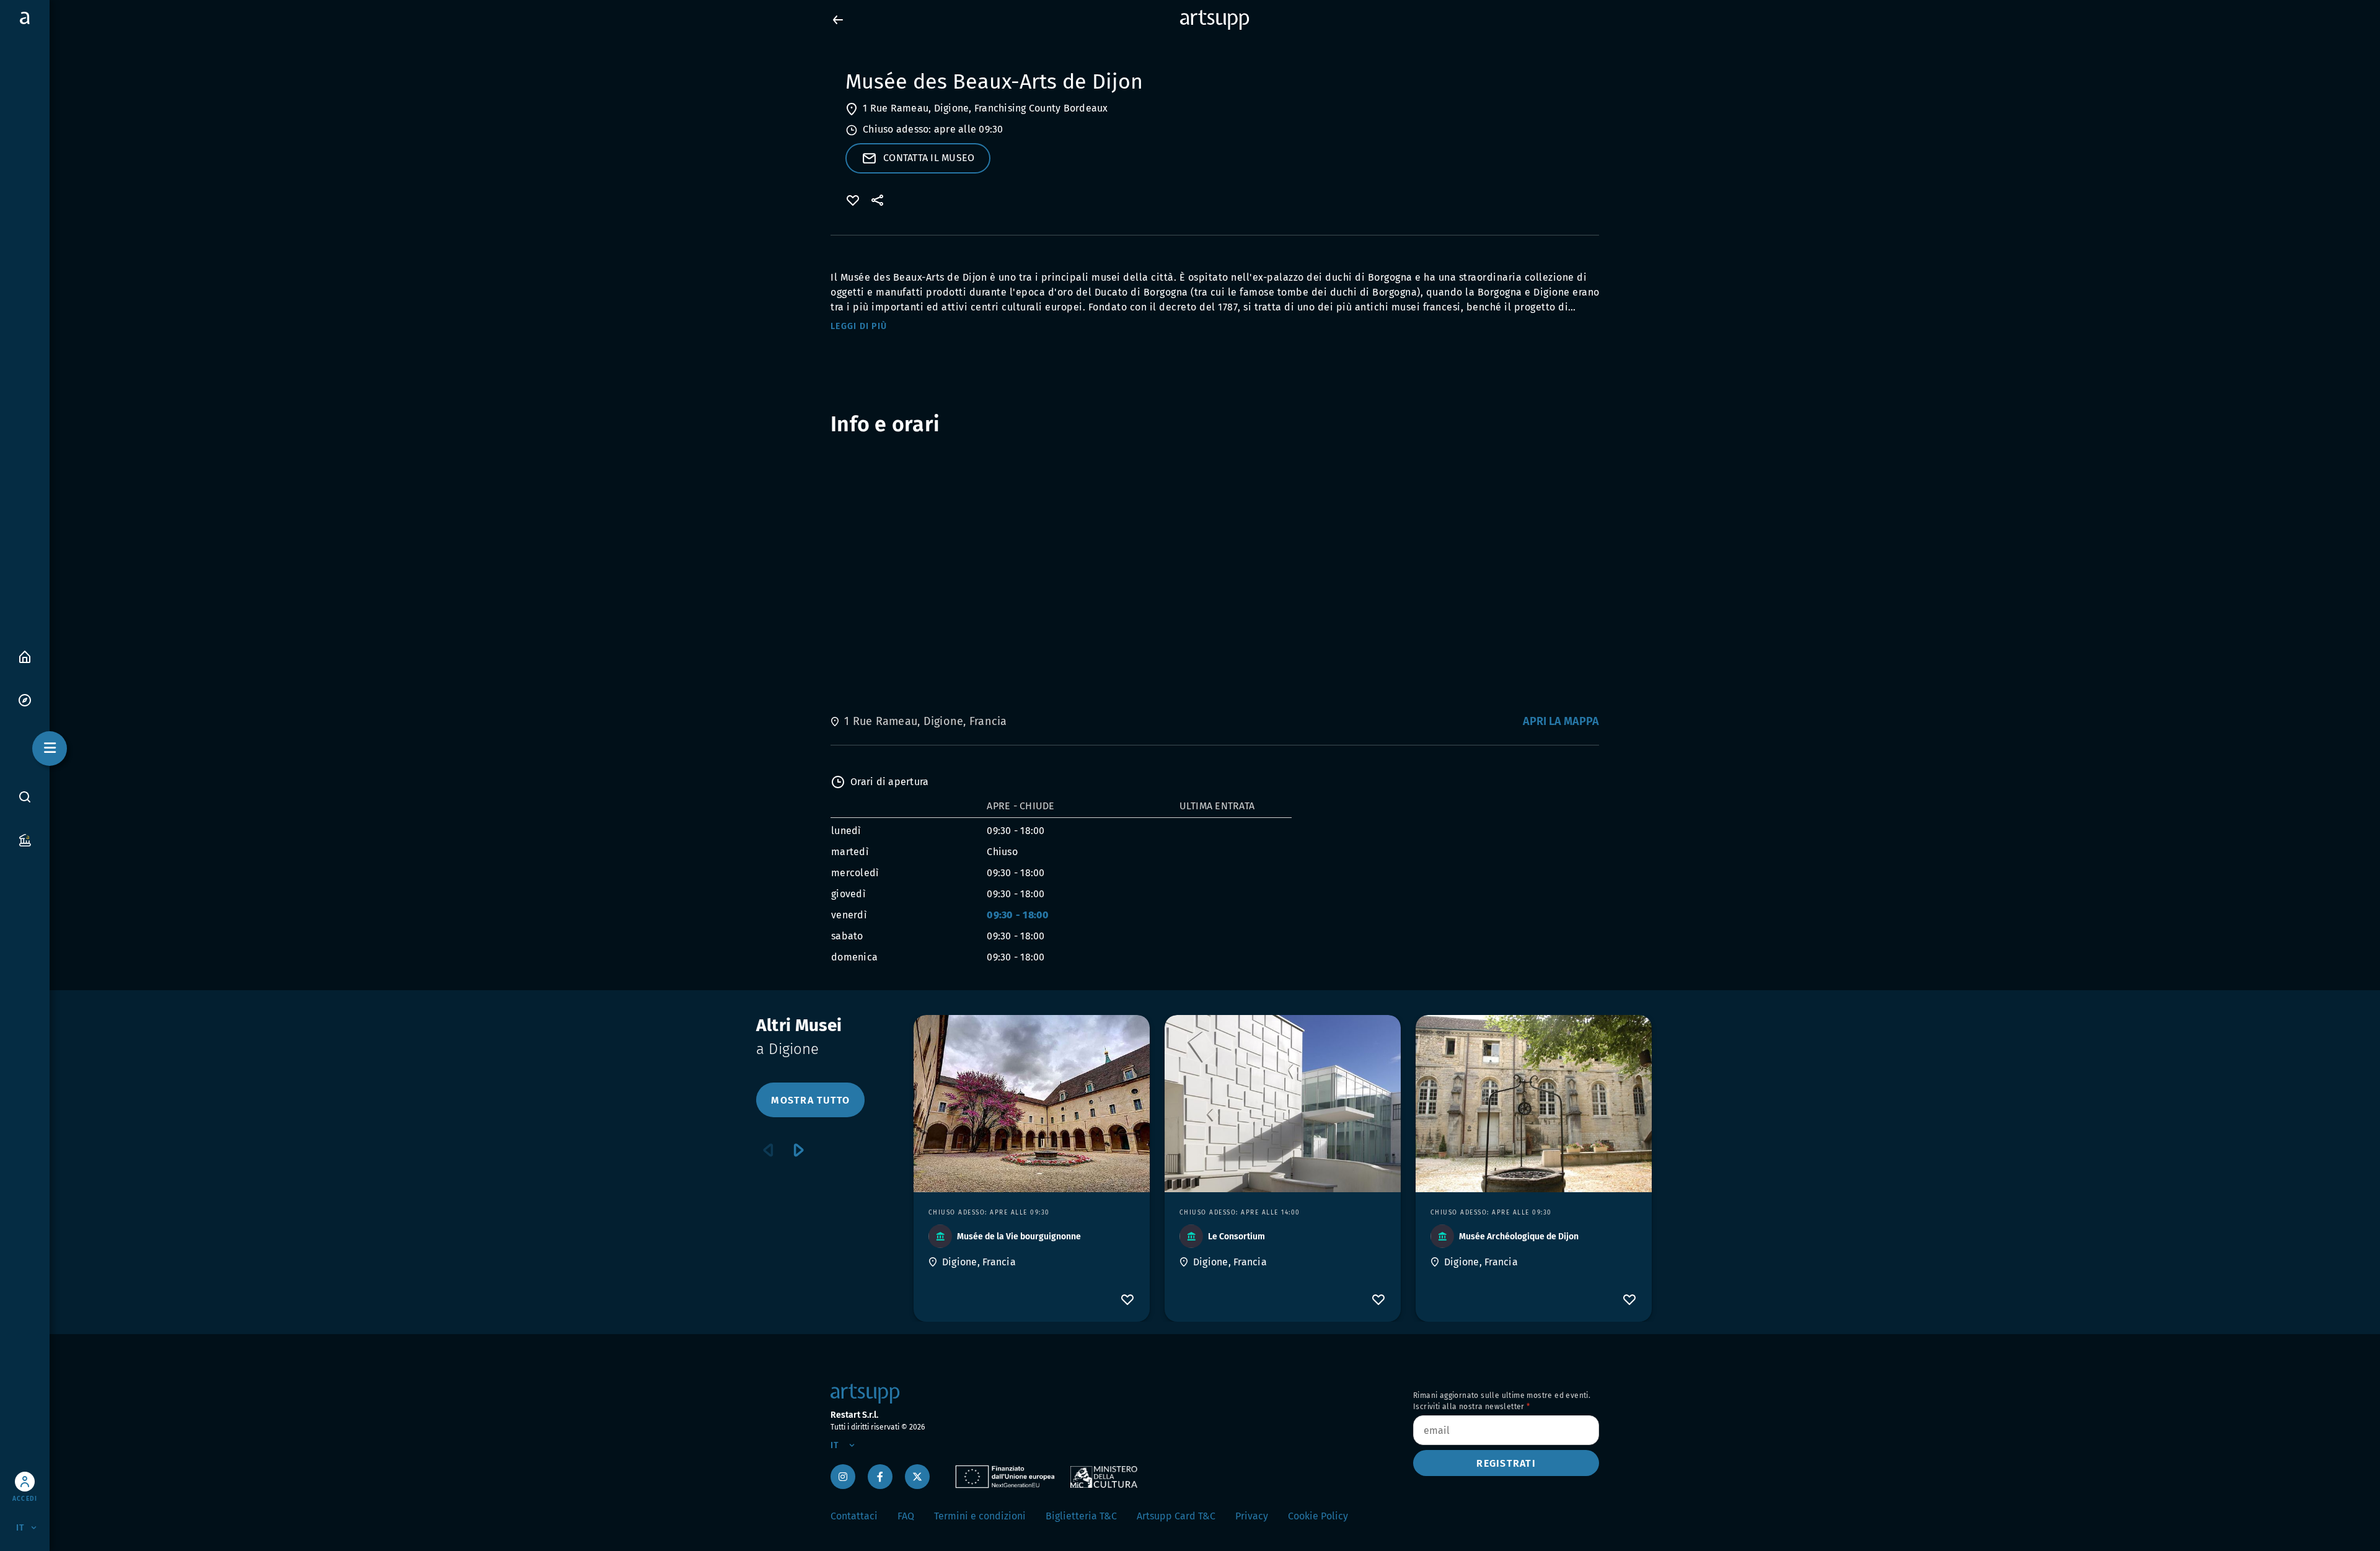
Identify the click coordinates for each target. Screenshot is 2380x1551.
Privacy (1252, 1516)
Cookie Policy (1318, 1516)
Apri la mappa (1561, 721)
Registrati (1506, 1463)
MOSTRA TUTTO (810, 1100)
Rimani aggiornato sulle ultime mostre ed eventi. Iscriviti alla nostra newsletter (1502, 1401)
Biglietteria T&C (1081, 1516)
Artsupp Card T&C (1176, 1516)
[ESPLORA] (25, 699)
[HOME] (25, 656)
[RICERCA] (25, 797)
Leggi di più (859, 326)
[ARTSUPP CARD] (25, 839)
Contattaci (854, 1516)
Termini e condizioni (980, 1516)
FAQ (906, 1516)
